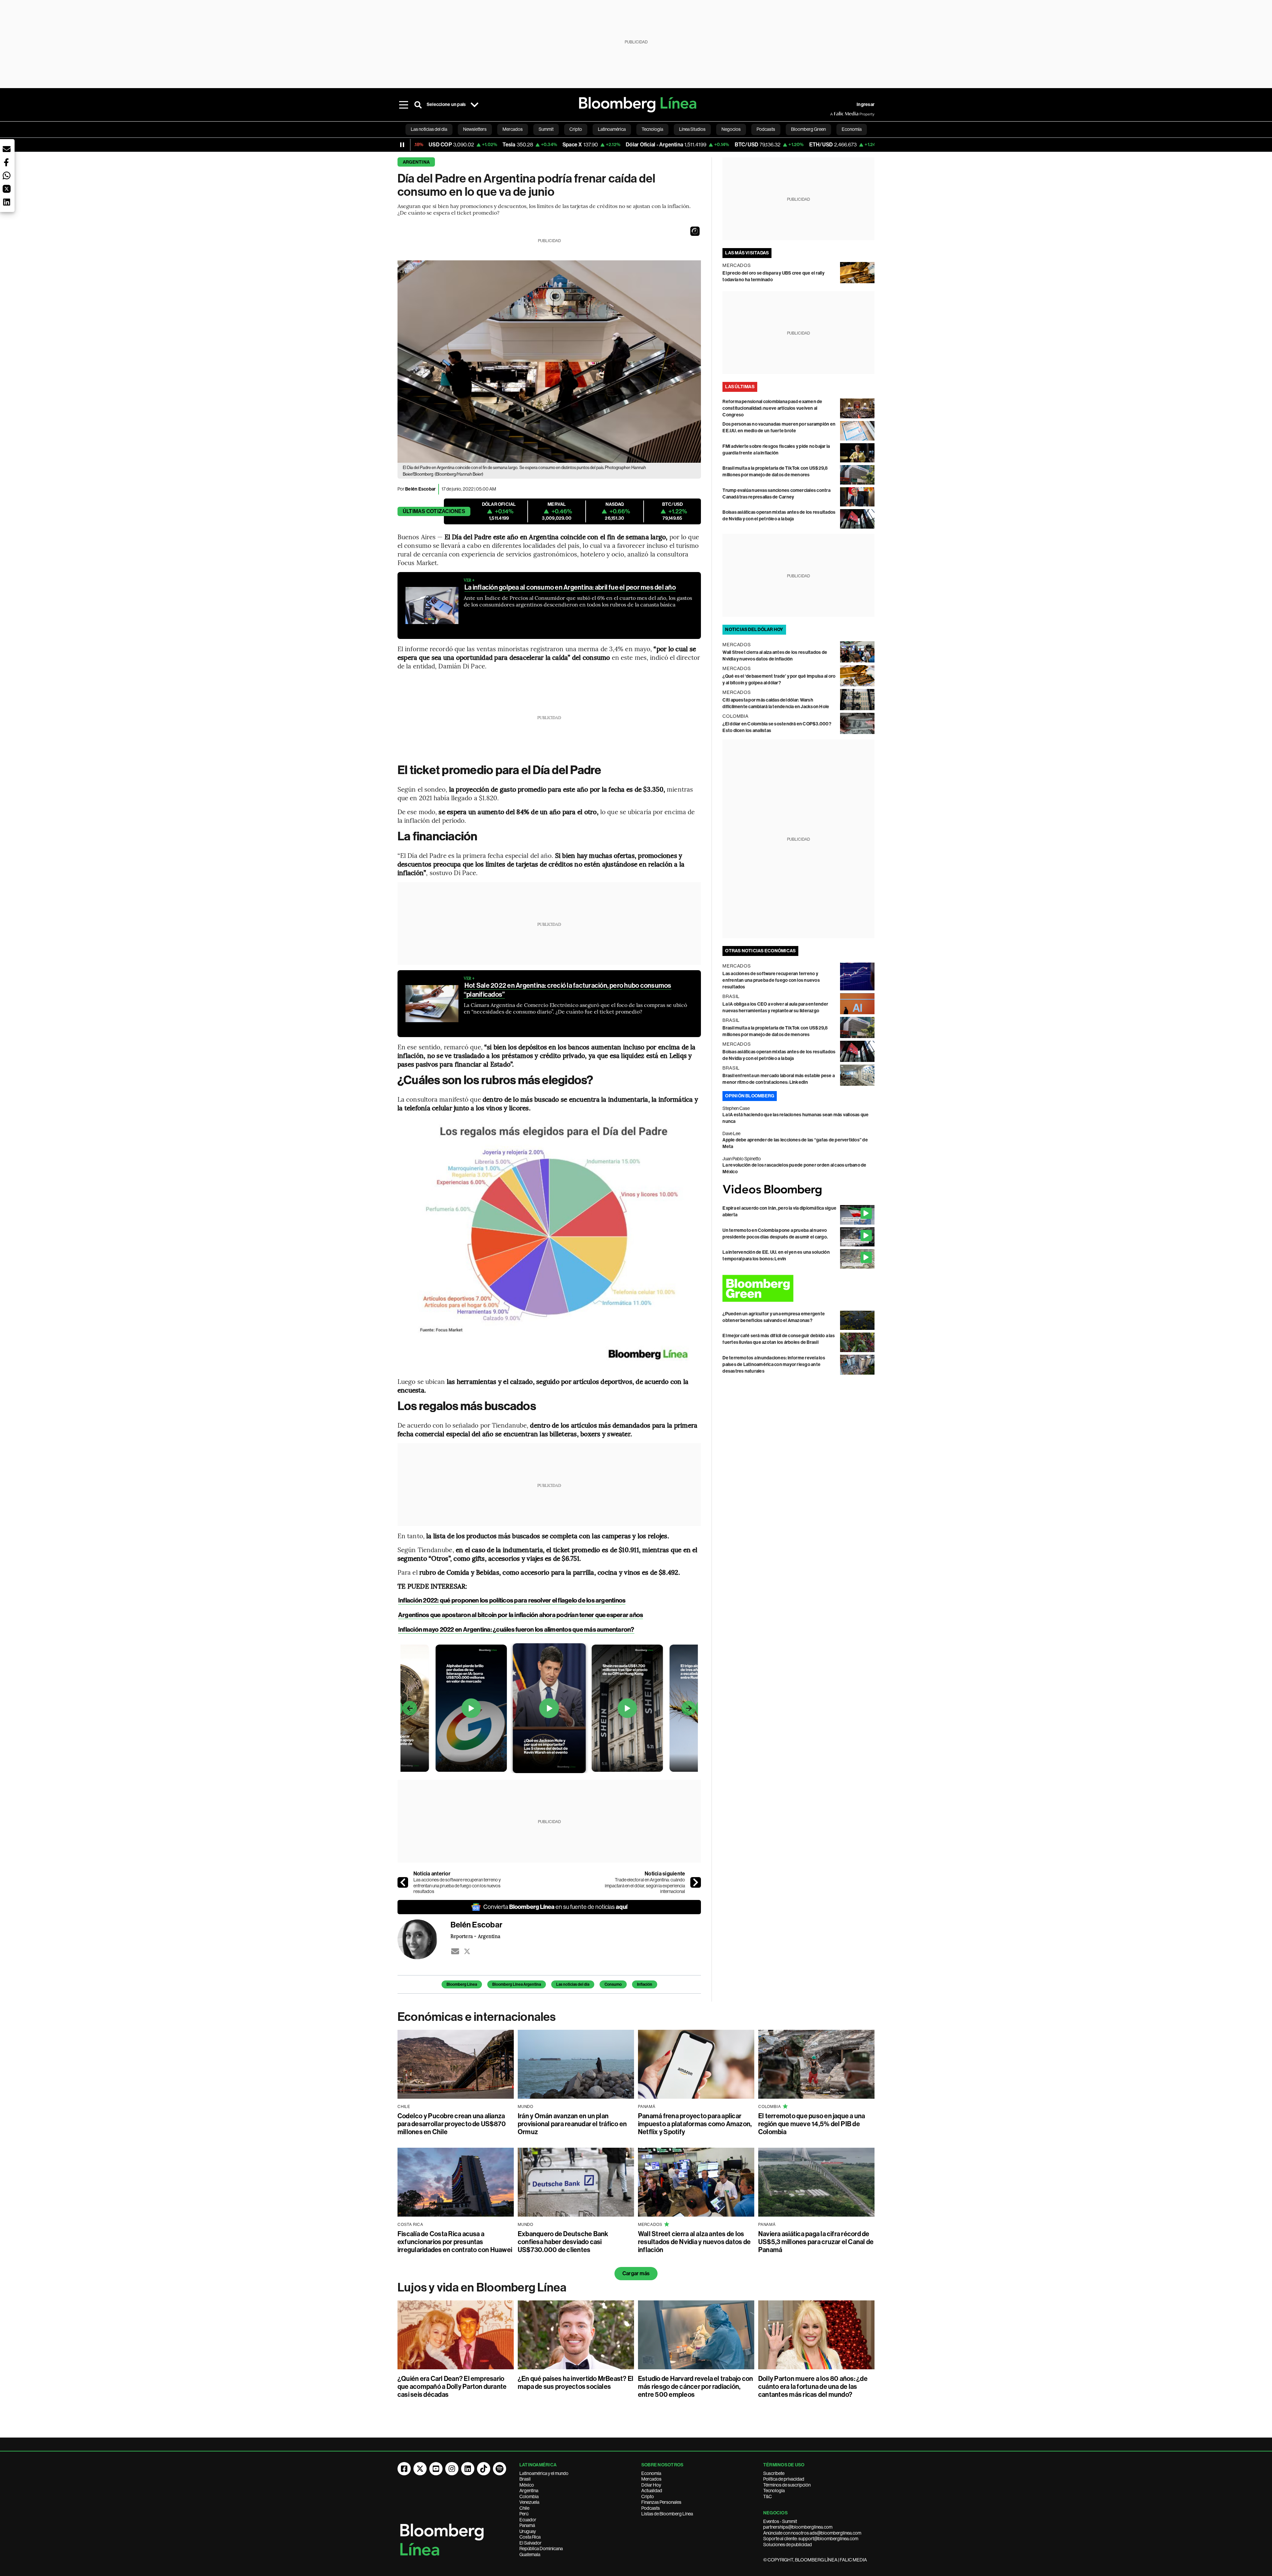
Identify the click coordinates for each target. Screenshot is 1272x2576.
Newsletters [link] (475, 129)
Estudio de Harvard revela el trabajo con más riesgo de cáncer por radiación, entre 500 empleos (696, 2387)
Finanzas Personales (661, 2502)
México (527, 2485)
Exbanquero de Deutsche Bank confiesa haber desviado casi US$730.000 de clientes (563, 2242)
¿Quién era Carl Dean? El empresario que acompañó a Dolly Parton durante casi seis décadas (452, 2387)
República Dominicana (541, 2549)
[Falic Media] (835, 114)
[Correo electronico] (455, 1951)
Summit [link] (546, 129)
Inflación (645, 1984)
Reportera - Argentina (475, 1936)
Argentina (416, 162)
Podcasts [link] (766, 129)
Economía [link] (852, 129)
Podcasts (651, 2508)
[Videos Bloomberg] (798, 1190)
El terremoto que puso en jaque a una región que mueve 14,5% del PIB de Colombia (812, 2124)
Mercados (651, 2479)
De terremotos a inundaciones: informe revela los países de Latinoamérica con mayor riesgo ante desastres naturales (774, 1365)
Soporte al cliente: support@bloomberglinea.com (811, 2539)
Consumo (613, 1984)
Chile (524, 2508)
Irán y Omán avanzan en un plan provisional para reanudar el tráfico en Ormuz (572, 2124)
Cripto (648, 2497)
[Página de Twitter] (420, 2469)
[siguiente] (696, 1882)
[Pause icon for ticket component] (402, 145)
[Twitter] (467, 1951)
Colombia (529, 2497)
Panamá (527, 2525)
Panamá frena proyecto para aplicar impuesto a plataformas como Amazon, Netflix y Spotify (695, 2124)
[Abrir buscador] (418, 105)
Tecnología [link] (652, 129)
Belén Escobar (420, 489)
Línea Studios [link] (692, 129)
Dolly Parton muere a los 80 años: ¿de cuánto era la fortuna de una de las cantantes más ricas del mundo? (813, 2387)
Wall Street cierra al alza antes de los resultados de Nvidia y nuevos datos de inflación (694, 2242)
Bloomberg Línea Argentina (517, 1984)
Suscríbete (774, 2473)
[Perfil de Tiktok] (484, 2469)
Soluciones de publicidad (788, 2545)
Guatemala (530, 2554)
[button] (695, 231)
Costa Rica (530, 2537)
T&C (768, 2497)
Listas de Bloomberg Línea (667, 2514)
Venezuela (529, 2502)
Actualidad (652, 2491)
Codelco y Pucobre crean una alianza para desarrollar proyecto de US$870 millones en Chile (452, 2124)
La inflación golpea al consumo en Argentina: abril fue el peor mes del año (570, 587)
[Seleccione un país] (474, 105)
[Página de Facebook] (404, 2469)
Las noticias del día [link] (429, 129)
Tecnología (774, 2491)
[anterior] (403, 1882)
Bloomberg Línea (462, 1984)
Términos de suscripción (787, 2485)
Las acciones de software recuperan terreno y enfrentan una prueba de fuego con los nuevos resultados (457, 1886)
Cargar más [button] (636, 2273)
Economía (651, 2473)
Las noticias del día (573, 1984)
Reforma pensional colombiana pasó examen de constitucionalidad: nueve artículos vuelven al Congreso (772, 408)
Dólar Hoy (651, 2485)
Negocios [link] (731, 129)
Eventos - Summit (780, 2521)
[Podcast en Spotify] (500, 2469)
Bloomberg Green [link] (808, 129)
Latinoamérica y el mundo (544, 2473)
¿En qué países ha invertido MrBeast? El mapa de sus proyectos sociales (576, 2383)
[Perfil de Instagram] (452, 2469)
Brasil (525, 2479)
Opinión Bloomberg (750, 1096)
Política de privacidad (784, 2479)
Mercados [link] (513, 129)
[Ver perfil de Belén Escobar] (424, 1939)
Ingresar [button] (866, 105)
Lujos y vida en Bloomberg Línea (482, 2287)
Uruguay (528, 2531)
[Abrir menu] (403, 105)
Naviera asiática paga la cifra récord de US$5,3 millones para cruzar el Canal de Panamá (816, 2242)
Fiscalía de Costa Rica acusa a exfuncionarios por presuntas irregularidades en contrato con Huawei (455, 2242)
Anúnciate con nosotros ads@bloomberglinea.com (812, 2533)
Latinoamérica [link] (612, 129)
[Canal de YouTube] (436, 2469)
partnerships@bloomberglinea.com (798, 2527)
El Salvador (530, 2543)
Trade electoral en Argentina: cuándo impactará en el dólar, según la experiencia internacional (645, 1886)
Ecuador (528, 2520)
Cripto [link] (576, 129)
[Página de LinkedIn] (468, 2469)
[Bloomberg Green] (798, 1288)
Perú (524, 2514)
